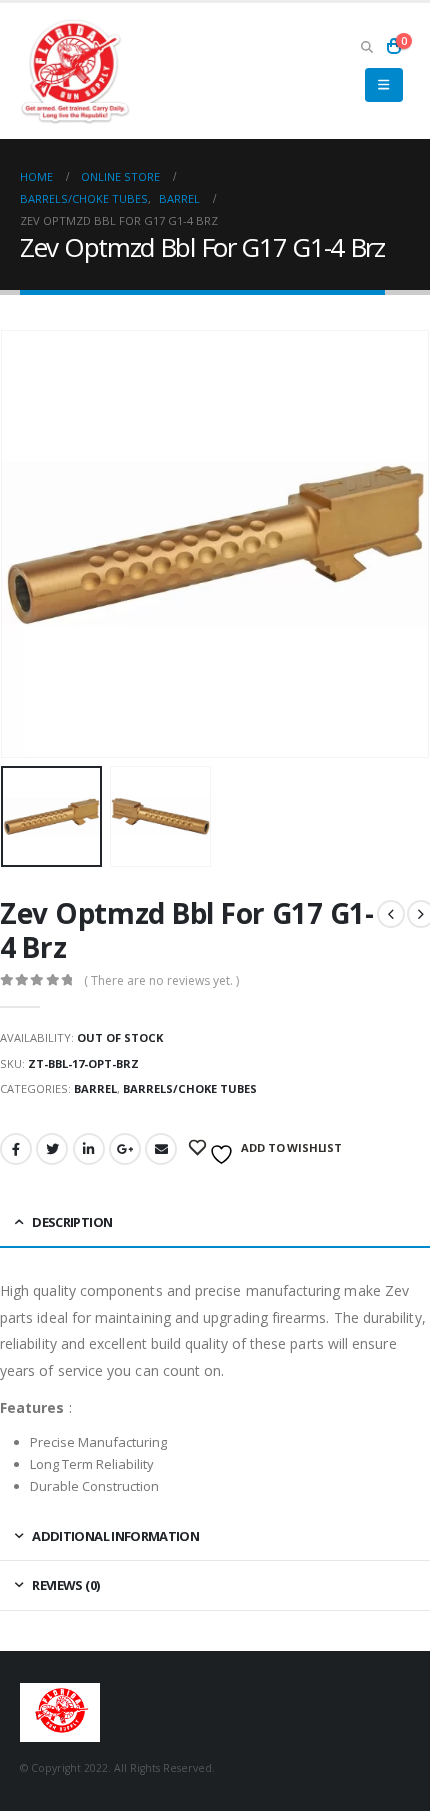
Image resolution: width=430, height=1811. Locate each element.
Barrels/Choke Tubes (190, 1088)
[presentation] (25, 544)
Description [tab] (72, 1222)
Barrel (95, 1088)
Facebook (16, 1149)
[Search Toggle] (366, 46)
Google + (125, 1149)
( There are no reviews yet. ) (161, 980)
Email (161, 1149)
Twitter (52, 1149)
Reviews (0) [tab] (65, 1585)
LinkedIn (89, 1149)
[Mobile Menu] (383, 85)
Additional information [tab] (115, 1536)
